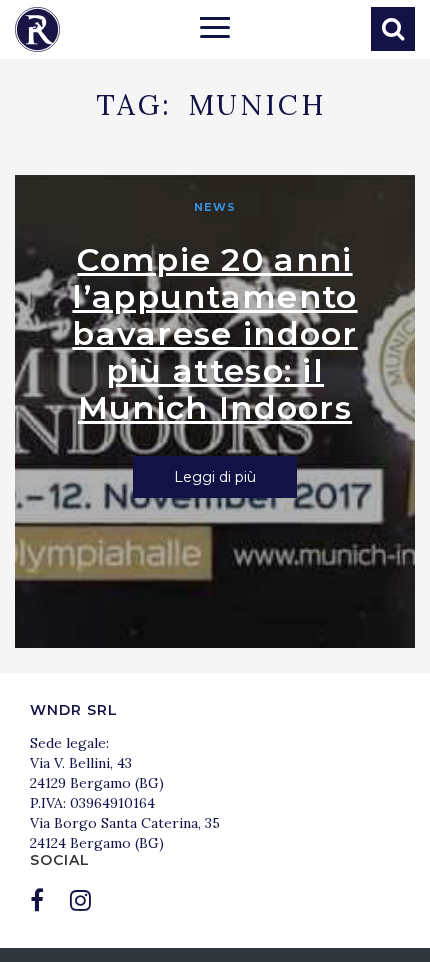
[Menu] (215, 30)
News (215, 207)
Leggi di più (215, 477)
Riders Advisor (37, 29)
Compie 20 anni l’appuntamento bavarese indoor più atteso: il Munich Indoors (215, 333)
